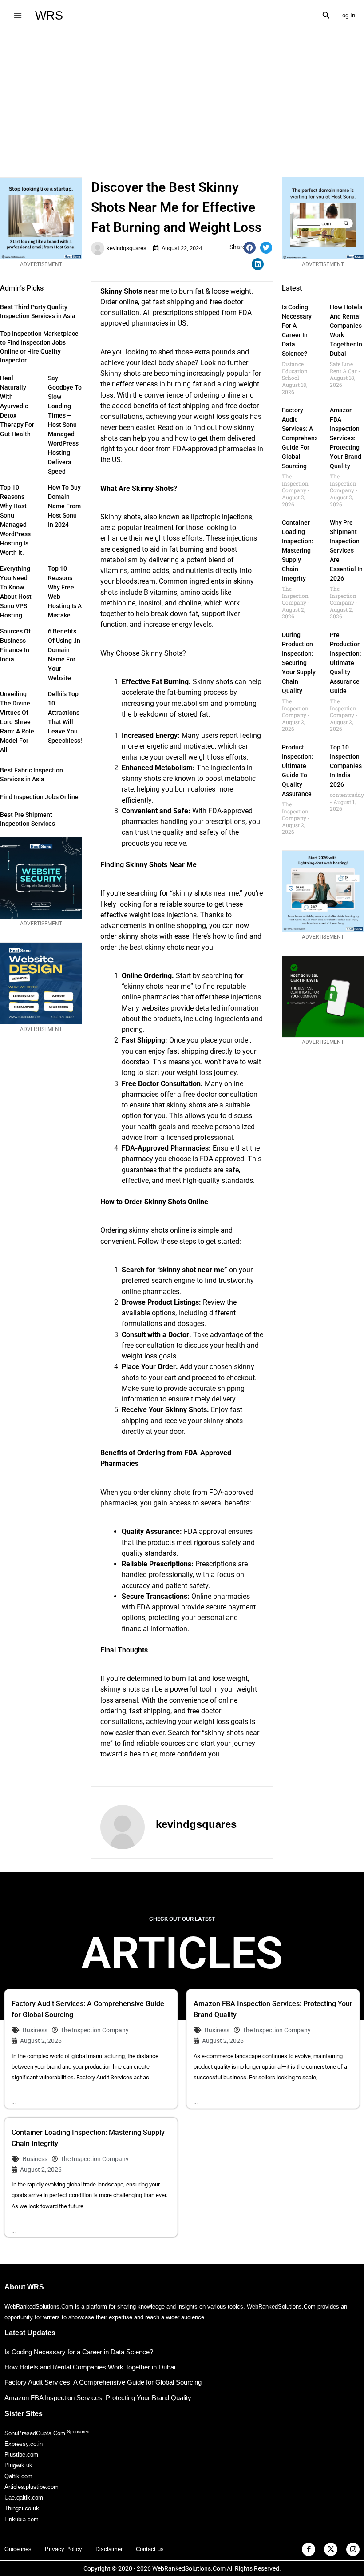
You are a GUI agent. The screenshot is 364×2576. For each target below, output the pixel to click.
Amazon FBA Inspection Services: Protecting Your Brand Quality (346, 438)
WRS (49, 15)
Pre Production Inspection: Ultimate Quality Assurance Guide (346, 663)
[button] (326, 16)
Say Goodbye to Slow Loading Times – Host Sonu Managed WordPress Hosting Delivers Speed (65, 425)
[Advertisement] (182, 97)
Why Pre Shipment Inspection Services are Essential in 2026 (346, 550)
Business (35, 2030)
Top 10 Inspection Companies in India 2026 (346, 766)
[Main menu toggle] (18, 15)
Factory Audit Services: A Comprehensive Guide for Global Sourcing (304, 438)
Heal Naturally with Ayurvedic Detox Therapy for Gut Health (17, 406)
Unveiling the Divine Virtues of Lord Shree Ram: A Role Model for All (17, 722)
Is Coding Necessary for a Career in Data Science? (79, 2352)
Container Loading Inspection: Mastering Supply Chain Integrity (298, 550)
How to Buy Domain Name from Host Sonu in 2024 (64, 506)
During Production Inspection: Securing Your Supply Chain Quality (299, 663)
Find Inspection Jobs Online (39, 797)
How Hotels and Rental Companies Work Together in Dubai (90, 2367)
